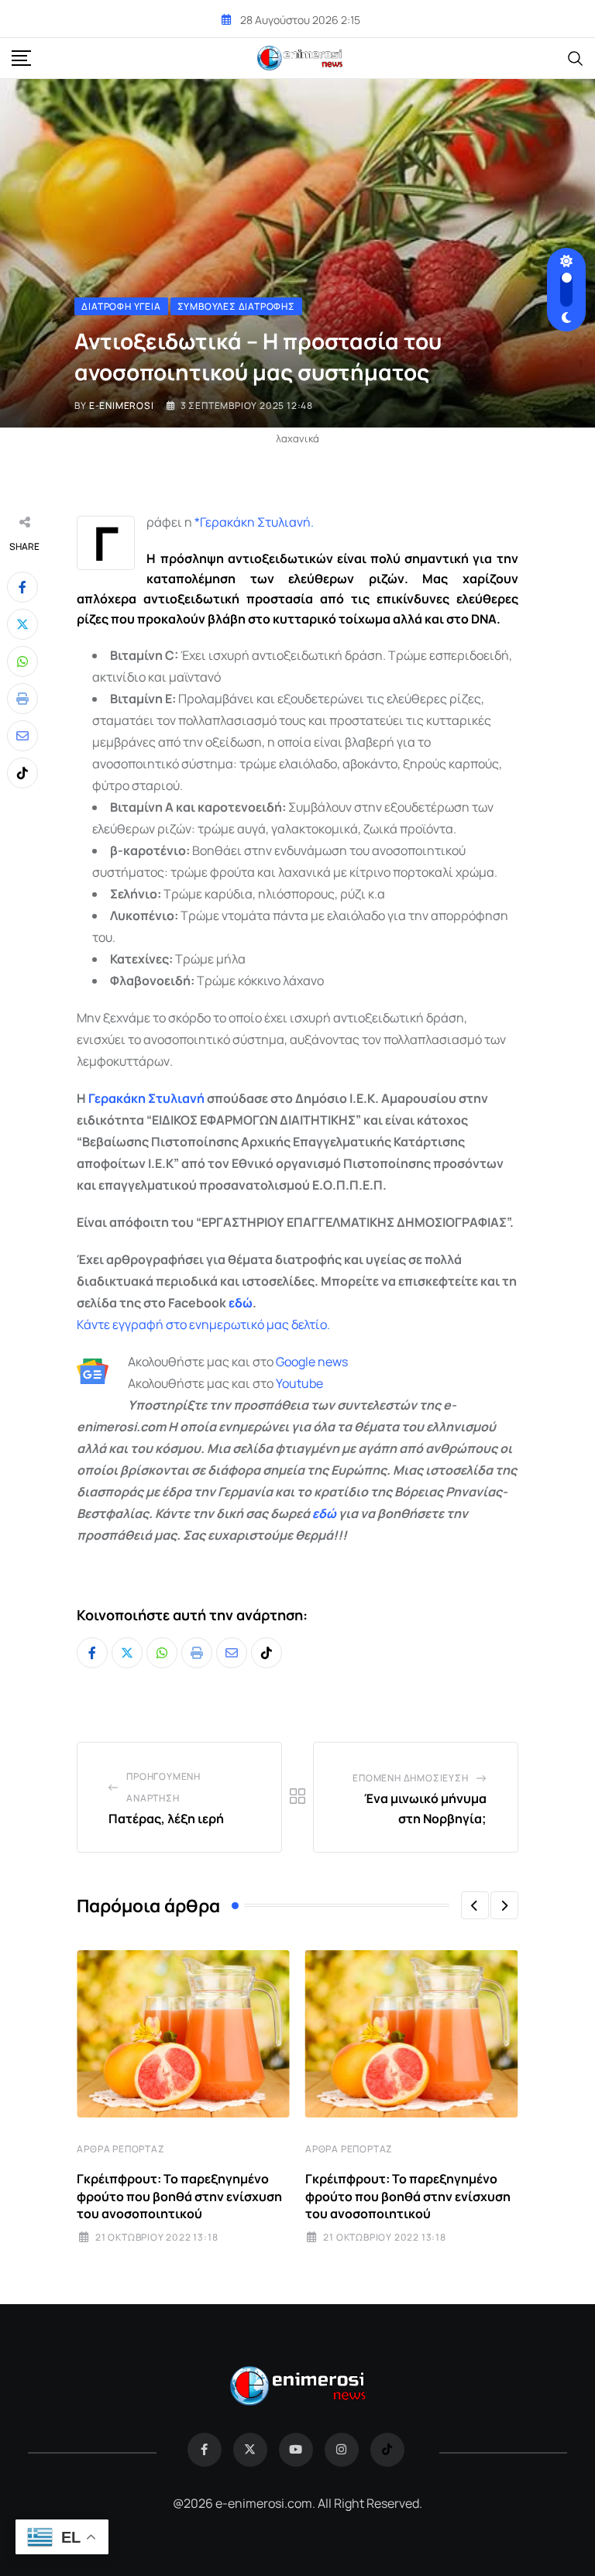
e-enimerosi (122, 405)
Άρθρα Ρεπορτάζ (120, 2149)
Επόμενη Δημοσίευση (410, 1778)
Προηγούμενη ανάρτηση (163, 1787)
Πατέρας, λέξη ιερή (166, 1819)
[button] (475, 1905)
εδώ (241, 1303)
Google (296, 1362)
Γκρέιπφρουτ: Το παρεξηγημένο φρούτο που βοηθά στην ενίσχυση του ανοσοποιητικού (179, 2196)
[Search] (576, 57)
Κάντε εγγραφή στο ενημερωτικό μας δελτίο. (203, 1324)
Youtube (299, 1383)
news (332, 1362)
